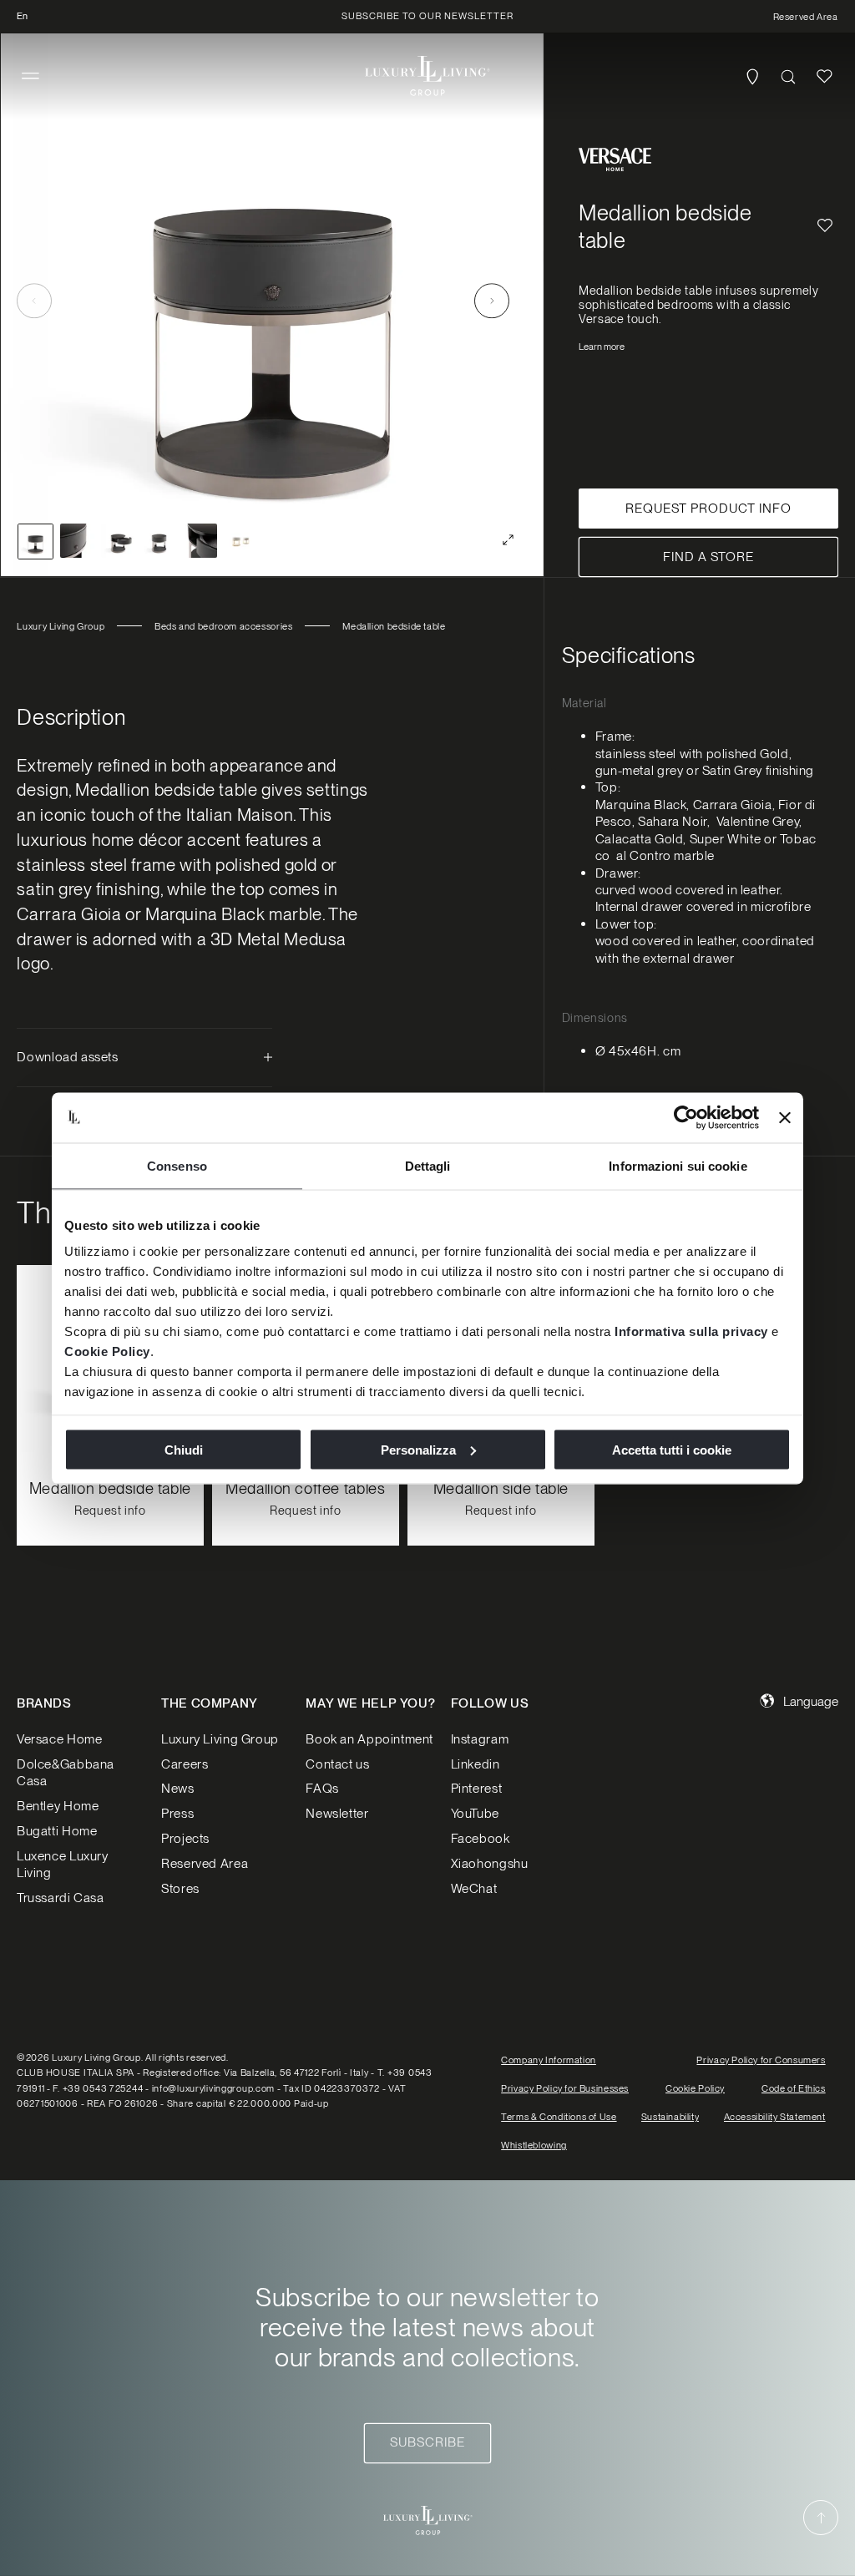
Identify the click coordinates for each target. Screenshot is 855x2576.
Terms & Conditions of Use (559, 2117)
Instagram (480, 1739)
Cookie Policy (107, 1351)
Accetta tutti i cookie (672, 1449)
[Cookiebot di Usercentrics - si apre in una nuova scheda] (686, 1117)
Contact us (337, 1764)
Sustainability (670, 2117)
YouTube (475, 1813)
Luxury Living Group (61, 626)
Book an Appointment (369, 1739)
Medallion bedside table (110, 1489)
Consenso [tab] (177, 1165)
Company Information (549, 2060)
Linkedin (476, 1764)
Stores (180, 1888)
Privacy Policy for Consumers (761, 2060)
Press (177, 1813)
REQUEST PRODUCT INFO (708, 508)
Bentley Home (58, 1806)
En (22, 16)
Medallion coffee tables (305, 1489)
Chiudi (184, 1449)
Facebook (481, 1838)
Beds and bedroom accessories (223, 626)
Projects (185, 1838)
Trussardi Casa (61, 1898)
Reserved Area (205, 1863)
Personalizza (418, 1449)
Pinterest (477, 1788)
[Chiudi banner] (785, 1117)
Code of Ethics (794, 2088)
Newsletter (337, 1813)
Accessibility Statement (775, 2117)
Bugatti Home (57, 1831)
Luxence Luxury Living (63, 1864)
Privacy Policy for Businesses (565, 2088)
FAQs (322, 1788)
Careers (185, 1764)
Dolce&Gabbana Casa (66, 1772)
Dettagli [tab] (428, 1165)
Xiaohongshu (490, 1863)
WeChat (474, 1888)
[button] (30, 76)
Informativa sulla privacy (691, 1331)
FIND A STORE (708, 557)
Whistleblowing (534, 2145)
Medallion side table (500, 1489)
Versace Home (59, 1739)
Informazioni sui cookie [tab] (678, 1165)
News (177, 1788)
